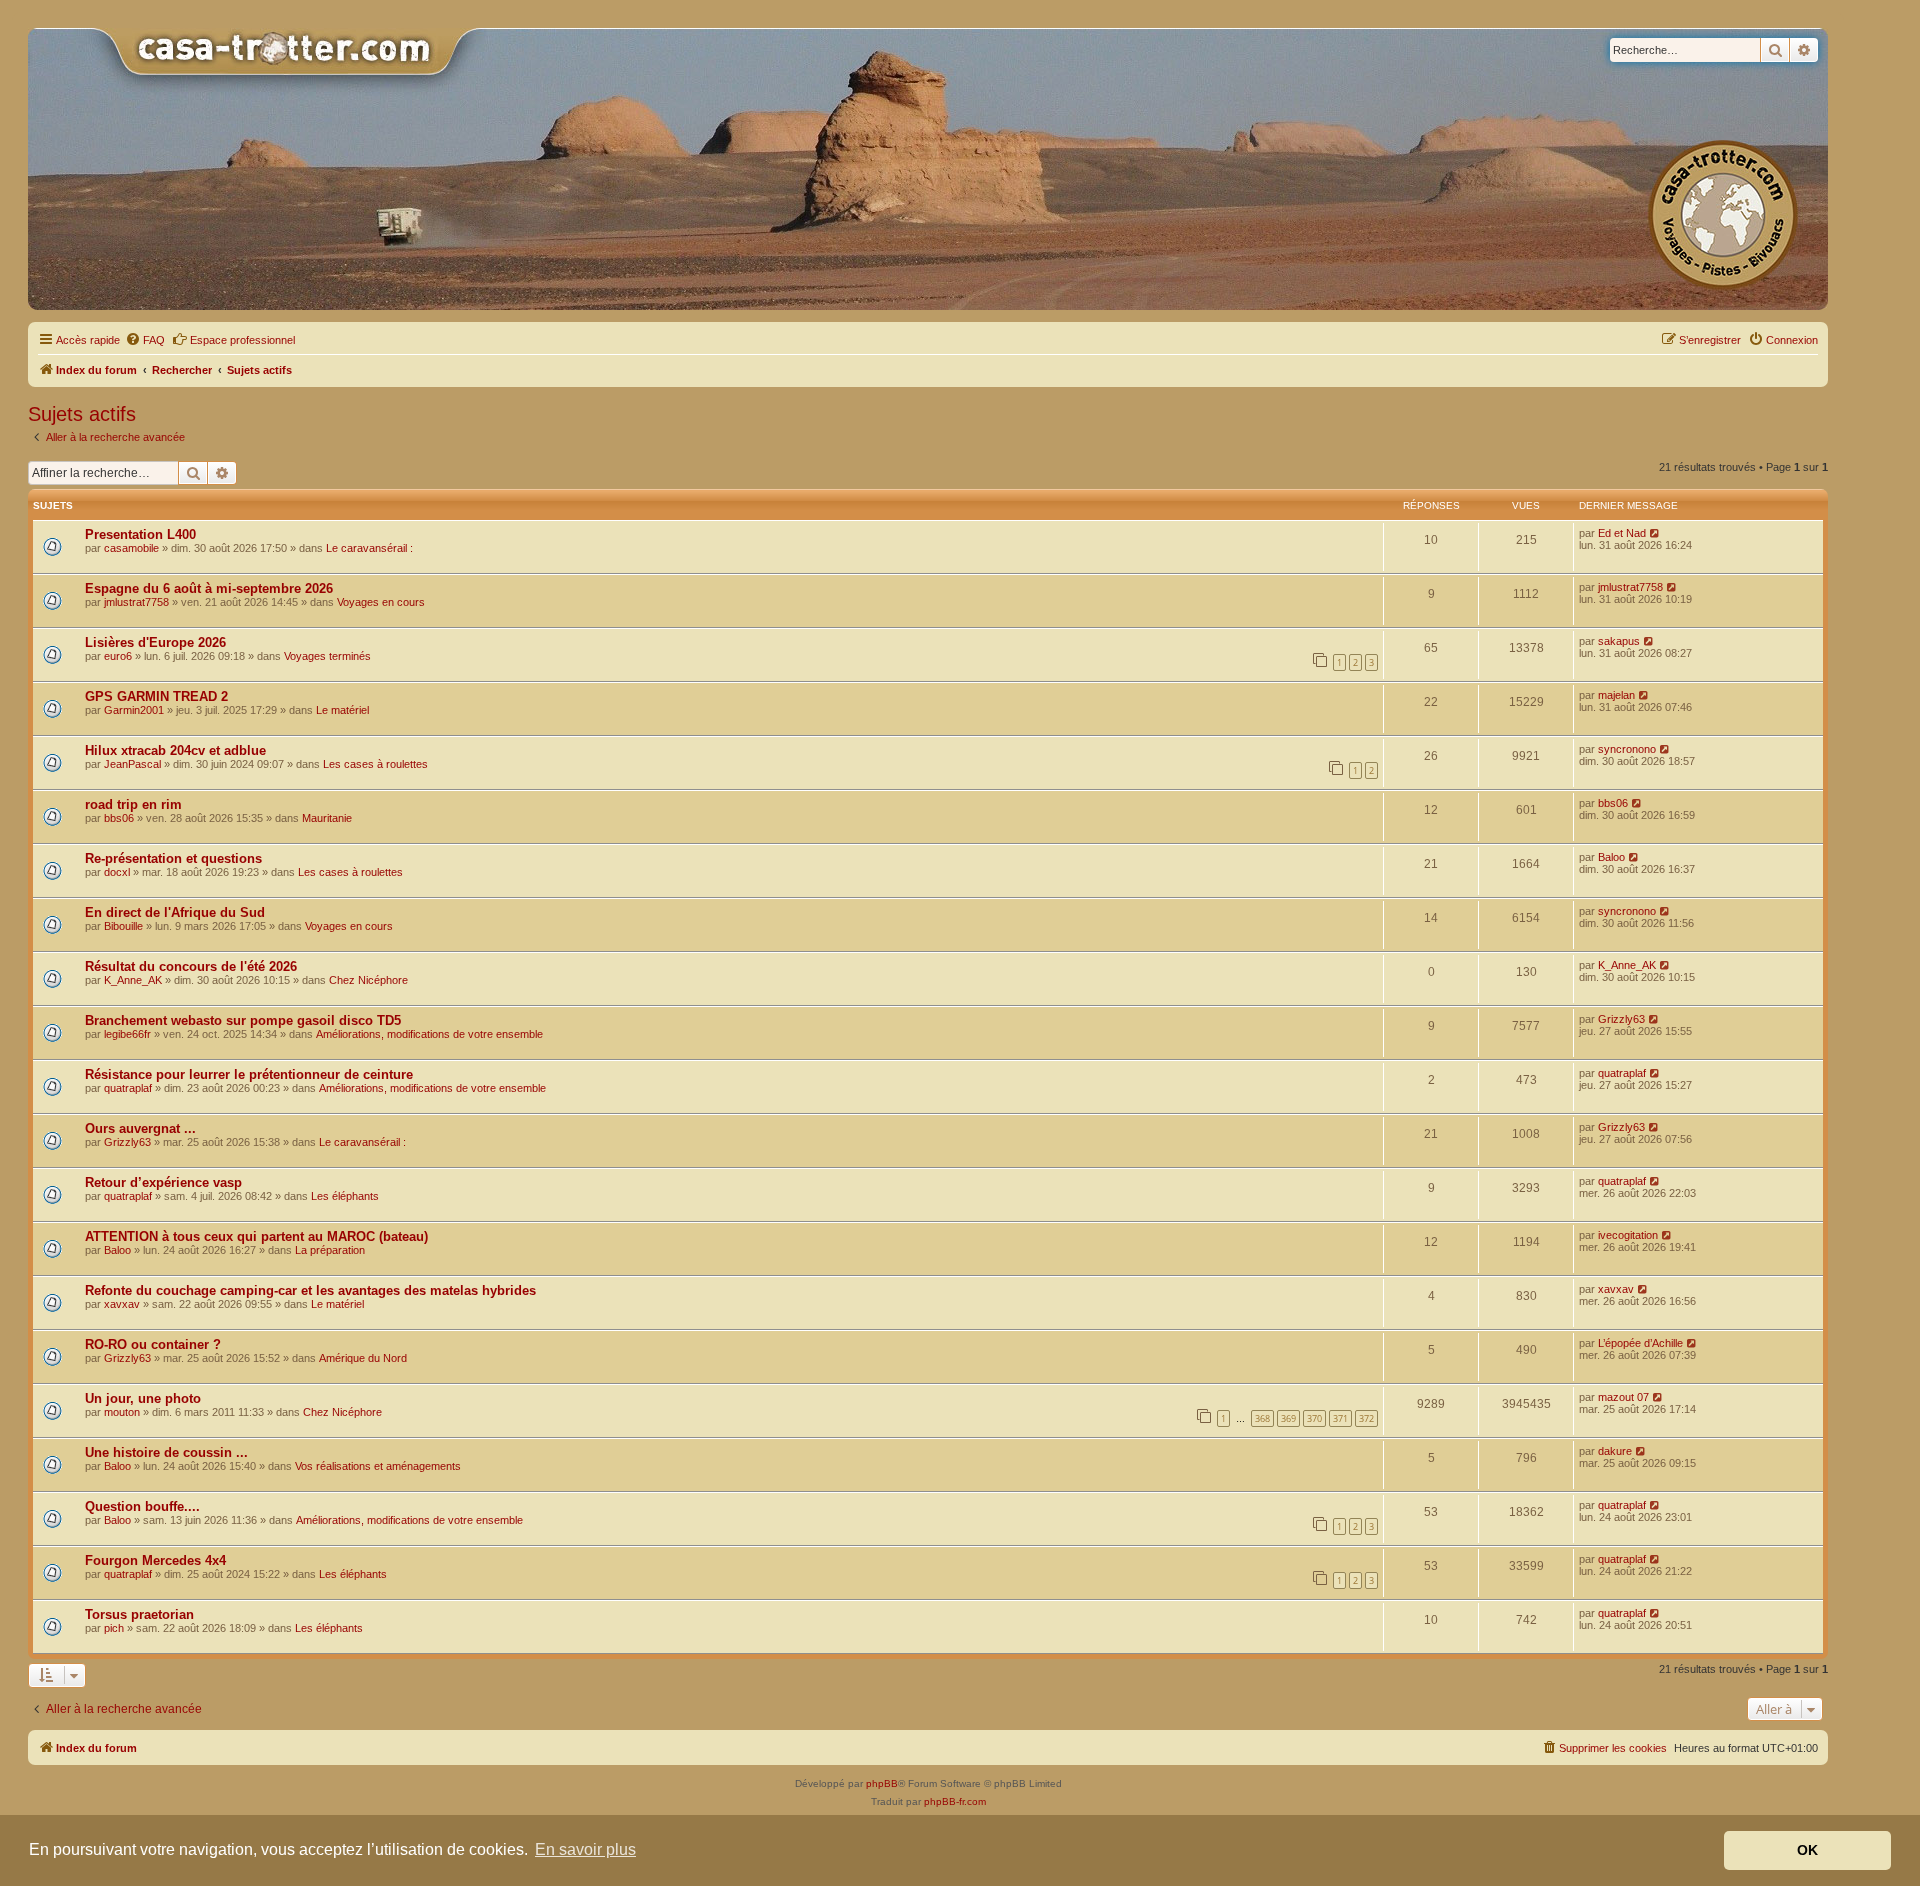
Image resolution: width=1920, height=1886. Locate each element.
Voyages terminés (327, 656)
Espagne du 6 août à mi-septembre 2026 (209, 588)
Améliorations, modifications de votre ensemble (429, 1034)
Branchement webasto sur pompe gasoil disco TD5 (243, 1020)
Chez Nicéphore (368, 980)
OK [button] (1807, 1850)
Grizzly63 (1621, 1019)
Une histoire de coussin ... (166, 1452)
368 (1262, 1418)
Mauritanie (327, 818)
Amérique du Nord (363, 1358)
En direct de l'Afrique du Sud (175, 912)
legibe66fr (127, 1034)
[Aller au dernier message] (1655, 533)
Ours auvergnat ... (140, 1128)
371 (1340, 1418)
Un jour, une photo (143, 1398)
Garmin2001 (134, 710)
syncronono (1627, 749)
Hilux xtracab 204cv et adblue (175, 750)
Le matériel (342, 710)
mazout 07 (1623, 1397)
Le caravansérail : (369, 548)
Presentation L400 (140, 534)
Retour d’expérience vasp (163, 1182)
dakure (1615, 1451)
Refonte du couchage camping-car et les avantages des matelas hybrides (310, 1290)
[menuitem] (145, 340)
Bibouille (123, 926)
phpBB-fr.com (955, 1801)
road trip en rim (133, 804)
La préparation (330, 1250)
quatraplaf (128, 1088)
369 (1288, 1418)
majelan (1616, 695)
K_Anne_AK (133, 980)
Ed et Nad (1622, 533)
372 (1366, 1418)
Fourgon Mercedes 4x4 (155, 1560)
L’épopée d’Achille (1640, 1343)
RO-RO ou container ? (153, 1344)
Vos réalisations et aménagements (378, 1466)
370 (1314, 1418)
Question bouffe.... (142, 1506)
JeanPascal (132, 764)
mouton (122, 1412)
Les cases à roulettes (375, 764)
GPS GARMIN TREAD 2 (156, 696)
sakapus (1619, 641)
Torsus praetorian (139, 1614)
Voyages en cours (381, 602)
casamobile (131, 548)
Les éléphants (345, 1196)
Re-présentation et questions (173, 858)
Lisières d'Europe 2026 (155, 642)
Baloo (1611, 857)
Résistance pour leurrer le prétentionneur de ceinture (249, 1074)
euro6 (118, 656)
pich (114, 1628)
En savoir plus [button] (585, 1849)
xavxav (122, 1304)
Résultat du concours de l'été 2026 (191, 966)
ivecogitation (1628, 1235)
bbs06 (119, 818)
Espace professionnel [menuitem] (242, 340)
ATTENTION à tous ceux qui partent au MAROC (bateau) (256, 1236)
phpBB (882, 1783)
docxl (117, 872)
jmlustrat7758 (136, 602)
